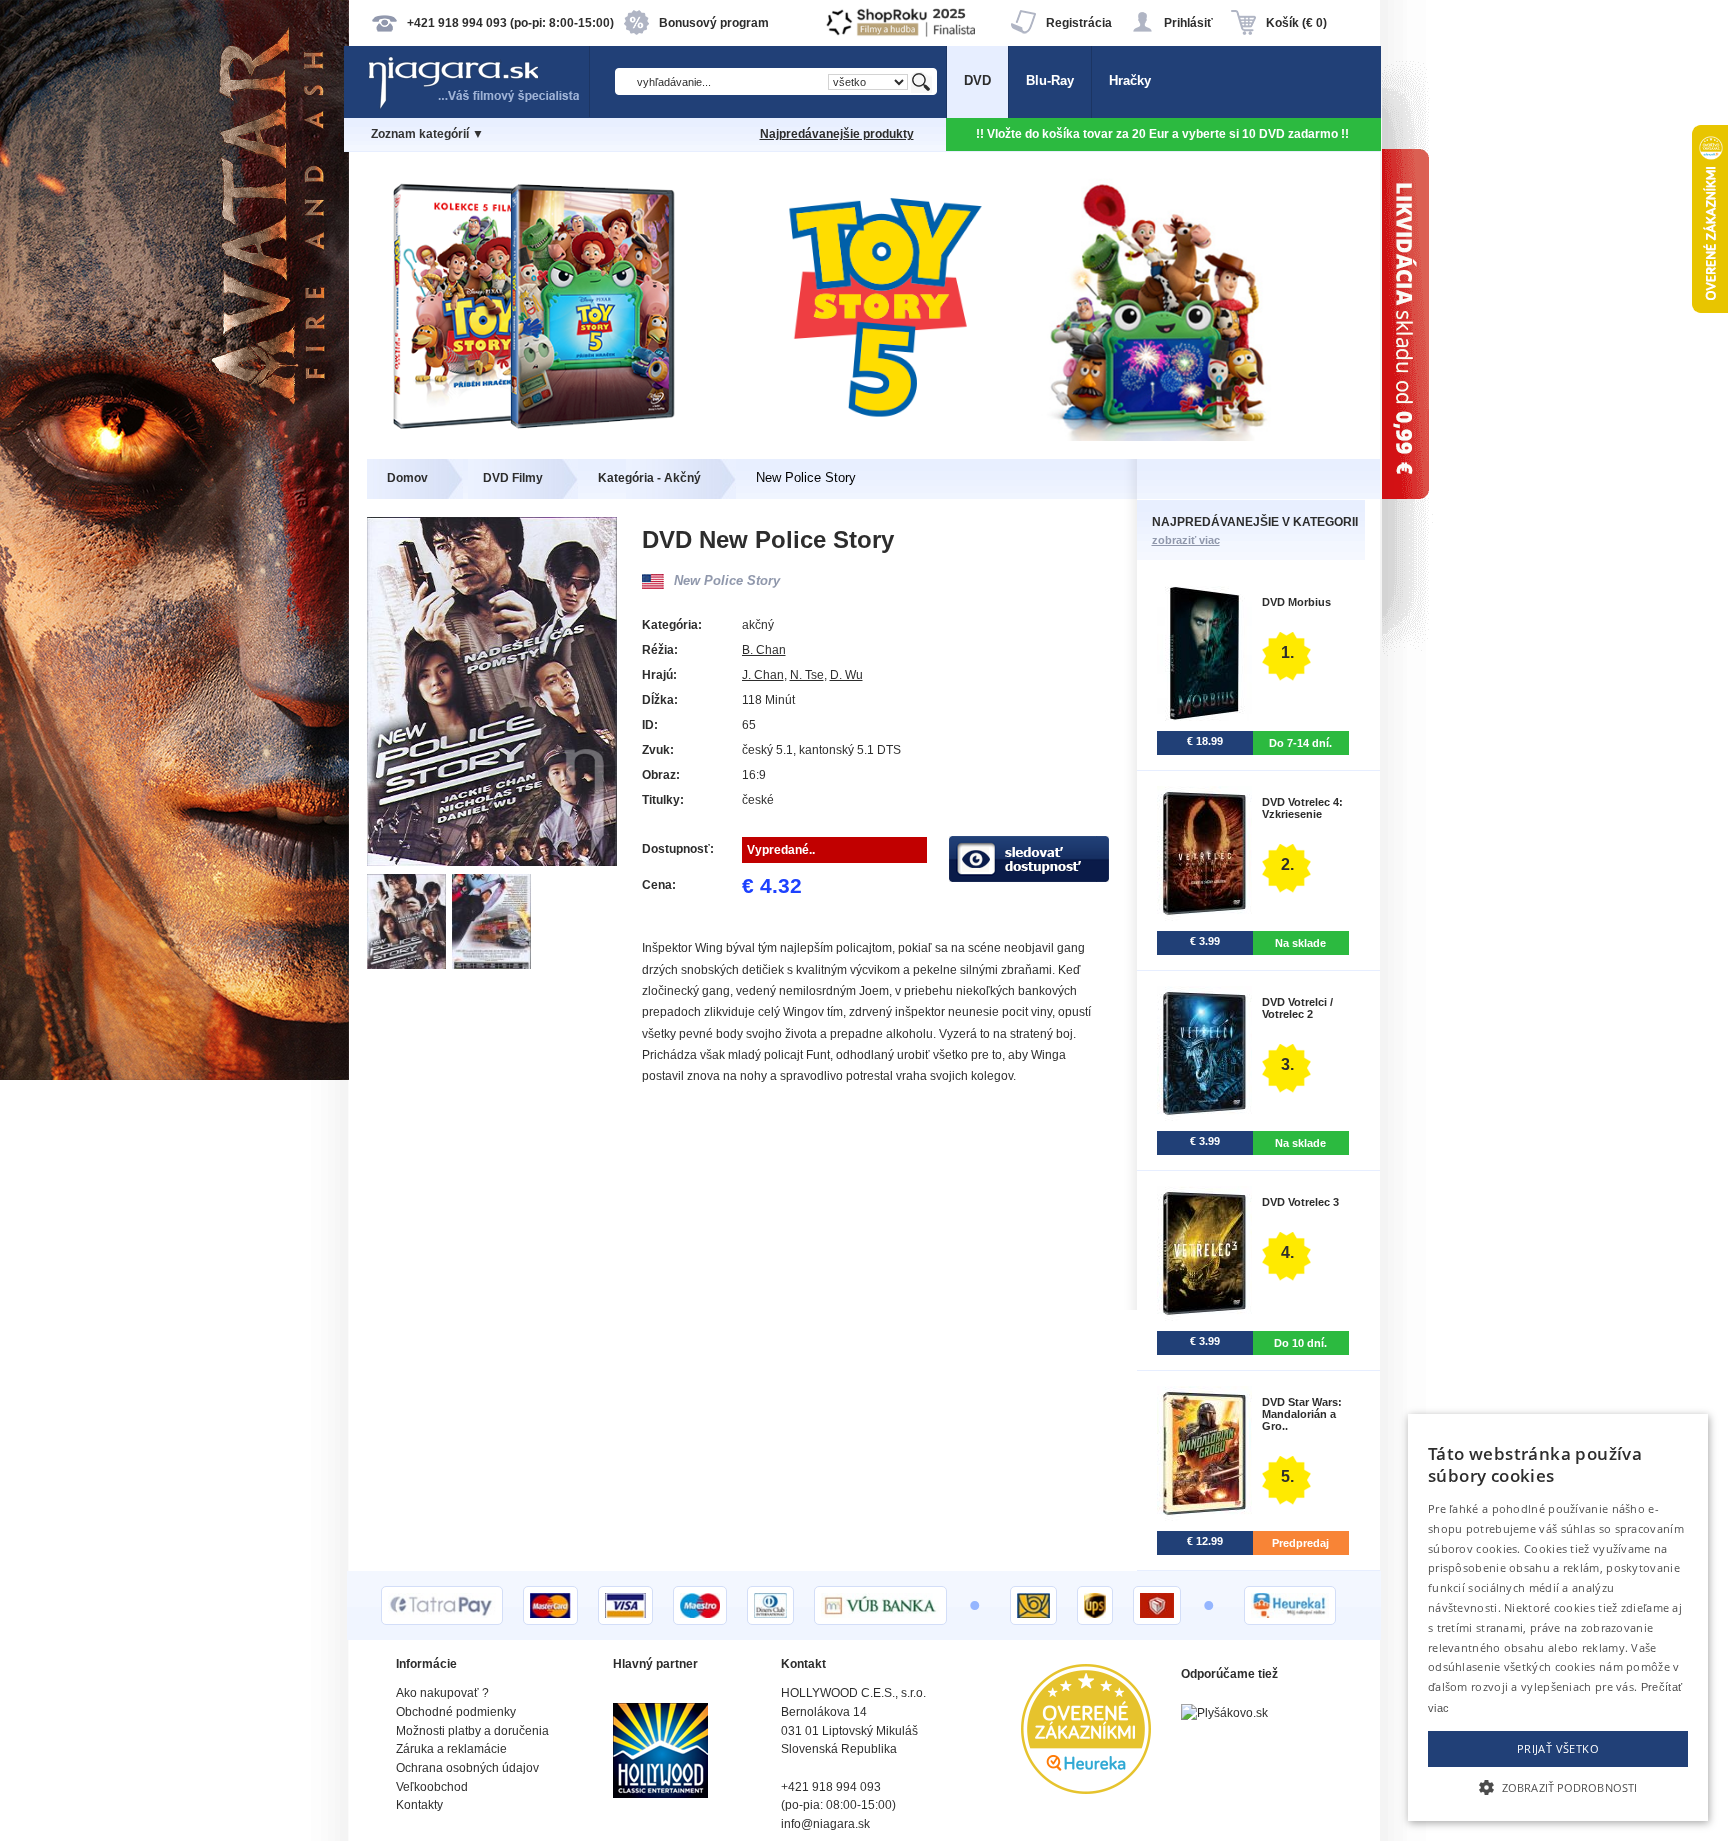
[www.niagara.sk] (478, 106)
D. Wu (846, 675)
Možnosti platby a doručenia (472, 1731)
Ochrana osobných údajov (467, 1768)
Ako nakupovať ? (442, 1693)
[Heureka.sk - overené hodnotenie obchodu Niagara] (1086, 1789)
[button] (1558, 1786)
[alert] (1558, 1617)
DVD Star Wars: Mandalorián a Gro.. (1302, 1414)
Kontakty (419, 1805)
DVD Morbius (1296, 602)
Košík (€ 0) (1296, 23)
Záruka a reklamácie (451, 1749)
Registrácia (1079, 23)
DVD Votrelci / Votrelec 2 (1297, 1008)
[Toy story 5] (864, 436)
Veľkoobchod (432, 1787)
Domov (407, 478)
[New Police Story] (409, 964)
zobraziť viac (1186, 540)
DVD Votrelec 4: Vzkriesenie (1302, 808)
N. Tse (807, 675)
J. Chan (763, 675)
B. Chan (764, 650)
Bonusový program (714, 23)
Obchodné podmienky (456, 1712)
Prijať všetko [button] (1558, 1748)
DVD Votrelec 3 (1300, 1202)
